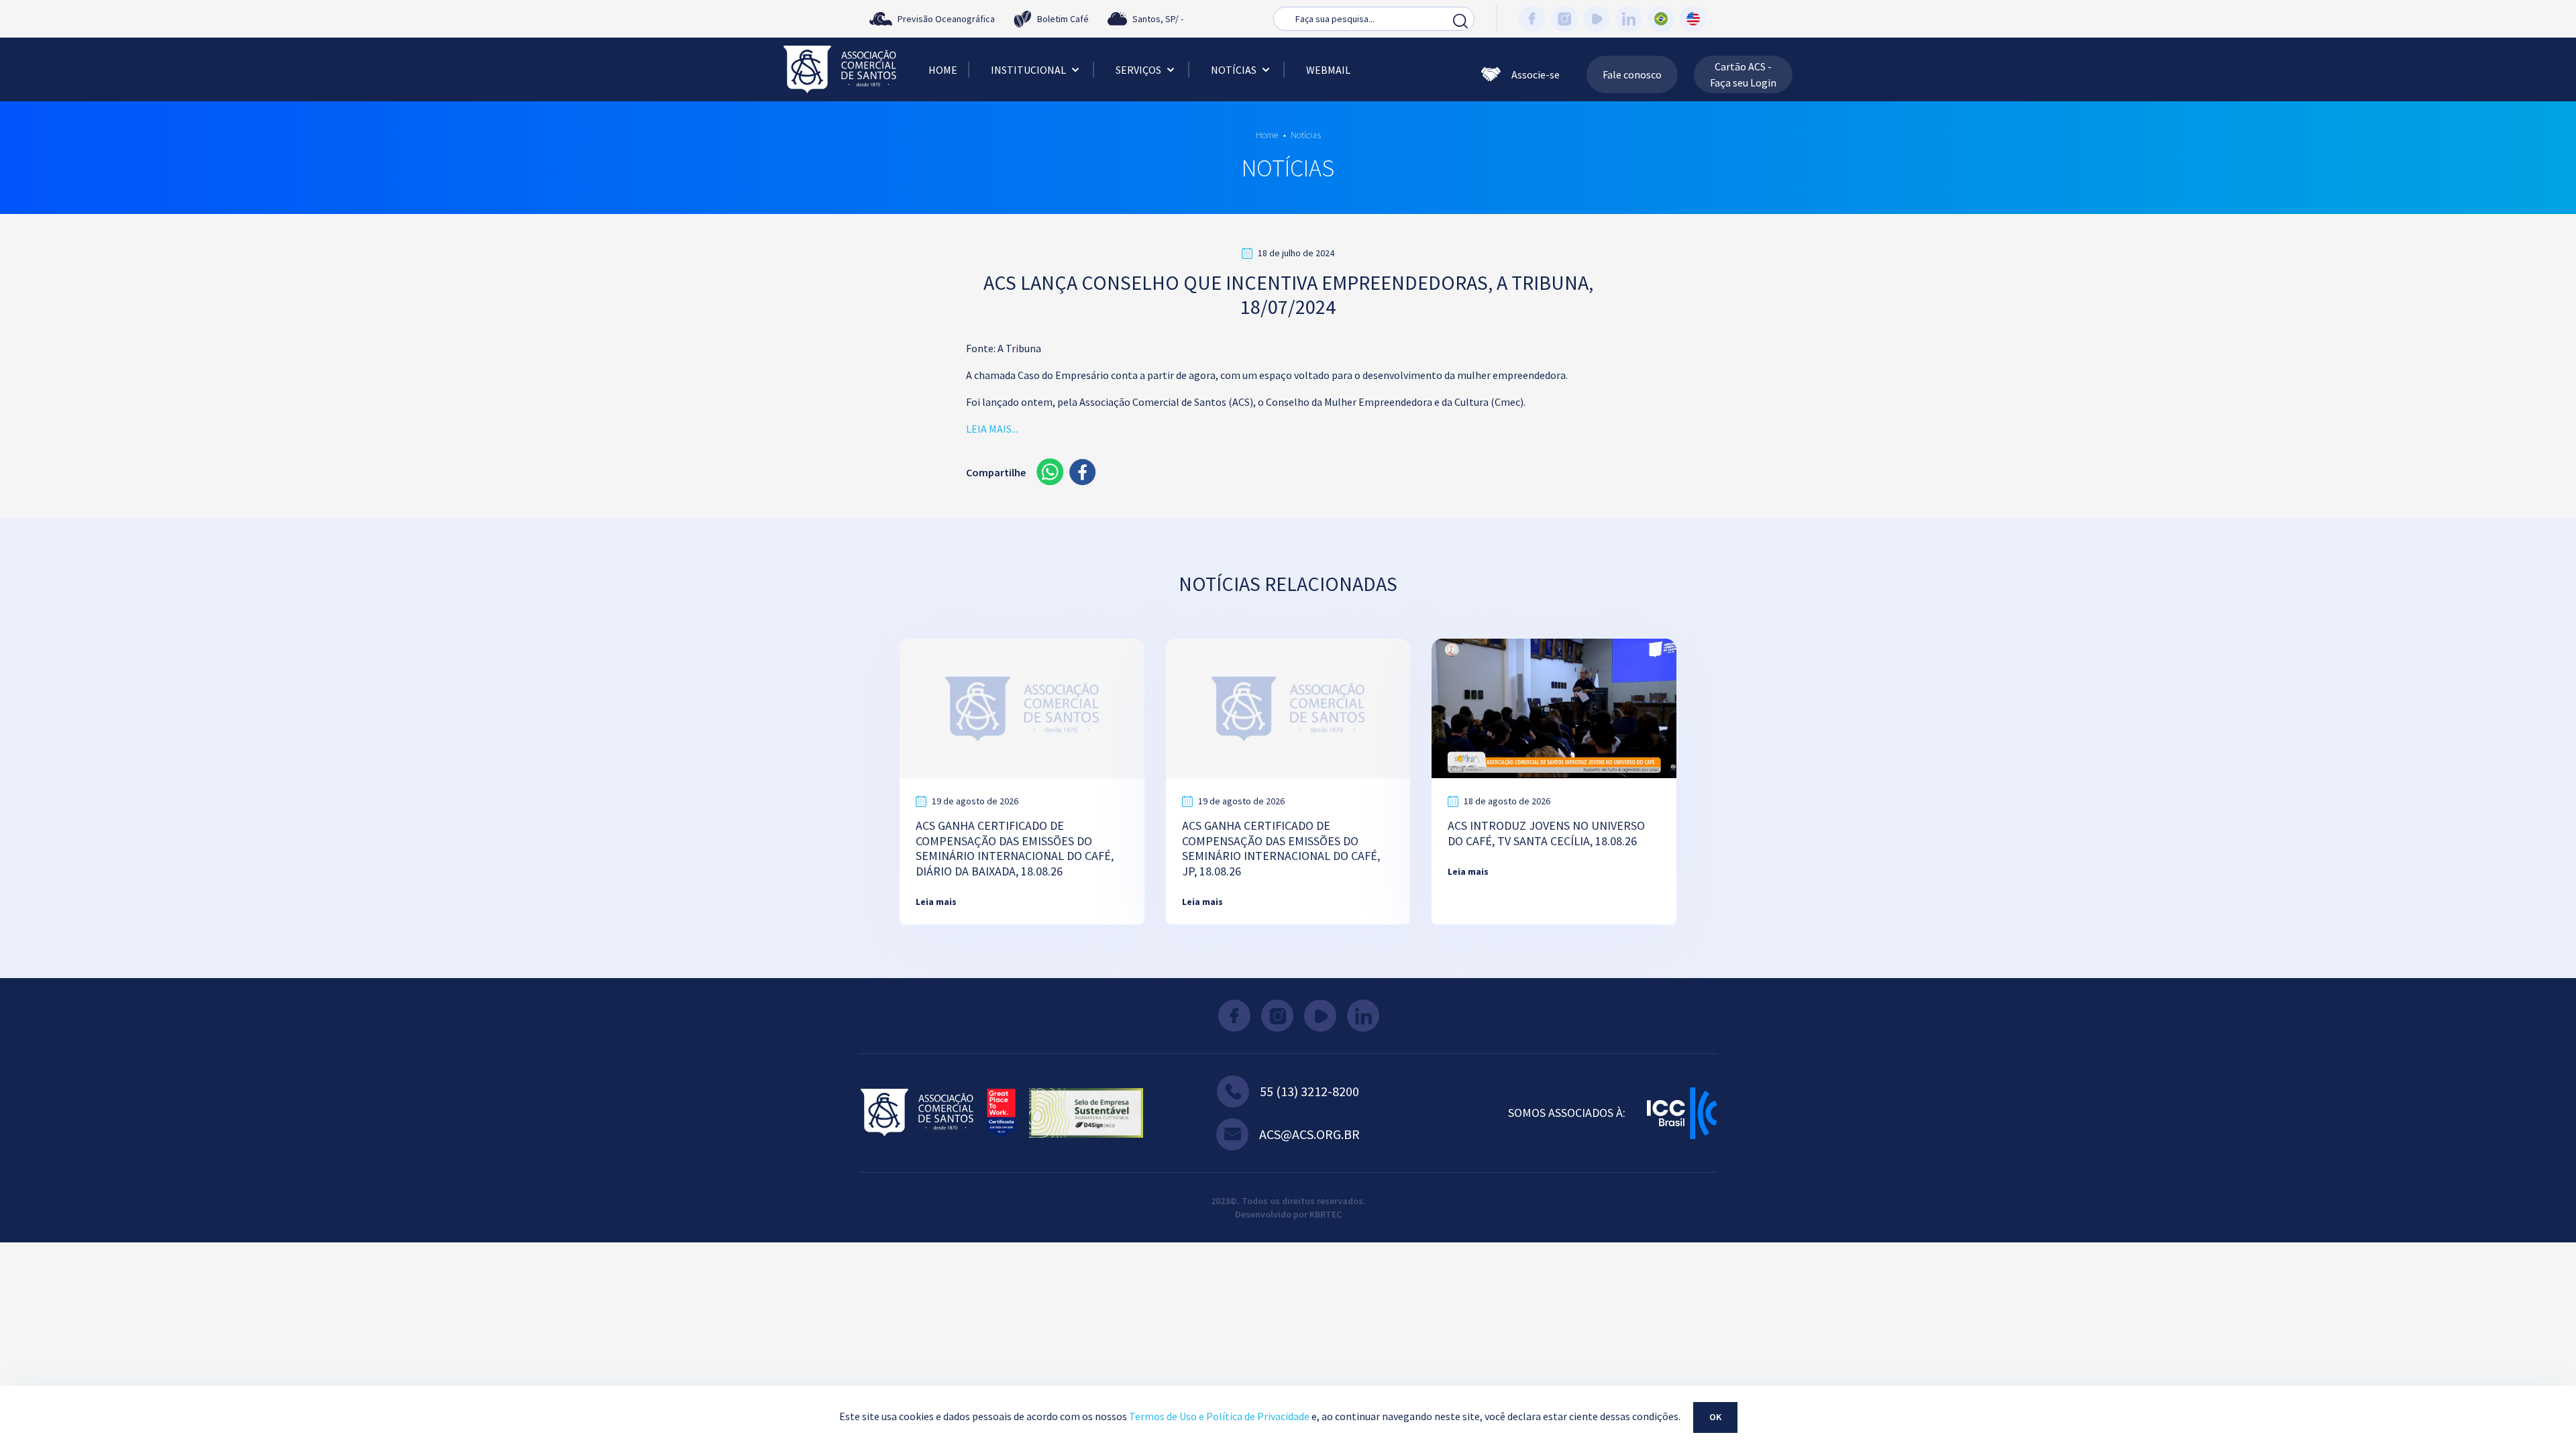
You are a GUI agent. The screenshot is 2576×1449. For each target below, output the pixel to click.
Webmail (1328, 70)
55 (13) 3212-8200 (1309, 1091)
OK (1715, 1417)
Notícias (1234, 70)
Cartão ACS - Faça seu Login (1743, 74)
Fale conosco (1632, 74)
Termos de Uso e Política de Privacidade (1219, 1416)
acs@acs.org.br (1309, 1134)
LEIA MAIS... (992, 429)
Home (943, 70)
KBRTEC (1326, 1214)
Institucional (1028, 70)
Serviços (1138, 70)
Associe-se (1536, 74)
